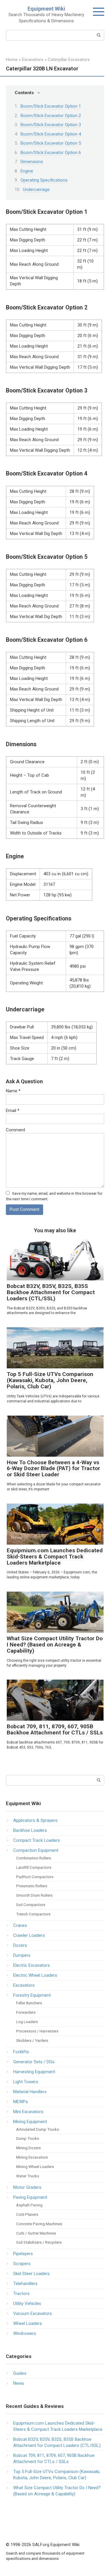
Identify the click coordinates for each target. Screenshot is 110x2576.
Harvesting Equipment (34, 2072)
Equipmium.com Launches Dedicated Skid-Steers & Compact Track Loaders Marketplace (55, 1557)
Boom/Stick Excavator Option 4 (51, 134)
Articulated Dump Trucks (38, 2129)
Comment (16, 1130)
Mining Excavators (32, 2157)
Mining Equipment (30, 2122)
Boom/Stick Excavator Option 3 (51, 125)
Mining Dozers (28, 2148)
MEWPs (21, 2102)
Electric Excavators (32, 1965)
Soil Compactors (31, 1905)
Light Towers (26, 2082)
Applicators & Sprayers (35, 1820)
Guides (20, 2373)
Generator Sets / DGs (34, 2062)
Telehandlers (25, 2284)
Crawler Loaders (29, 1935)
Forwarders (26, 2012)
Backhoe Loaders (30, 1830)
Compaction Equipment (36, 1850)
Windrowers (25, 2333)
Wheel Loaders (28, 2323)
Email (13, 1111)
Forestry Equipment (32, 1995)
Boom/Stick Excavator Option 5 (51, 143)
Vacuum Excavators (33, 2313)
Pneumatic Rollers (32, 1886)
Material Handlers (30, 2092)
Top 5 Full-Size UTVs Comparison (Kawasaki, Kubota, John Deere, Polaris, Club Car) (50, 1380)
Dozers (20, 1945)
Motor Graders (27, 2187)
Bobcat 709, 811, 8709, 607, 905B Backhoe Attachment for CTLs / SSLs (55, 1729)
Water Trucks (28, 2176)
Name (13, 1091)
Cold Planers (27, 2214)
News (19, 2383)
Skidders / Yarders (32, 2040)
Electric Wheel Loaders (35, 1975)
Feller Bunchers (29, 2003)
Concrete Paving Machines (39, 2224)
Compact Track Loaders (37, 1840)
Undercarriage (36, 189)
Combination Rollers (34, 1858)
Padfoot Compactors (35, 1877)
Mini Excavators (28, 2112)
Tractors (21, 2294)
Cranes (20, 1925)
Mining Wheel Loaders (35, 2167)
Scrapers (22, 2264)
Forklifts (21, 2052)
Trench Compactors (33, 1914)
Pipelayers (23, 2254)
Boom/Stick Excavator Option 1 (51, 106)
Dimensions (32, 162)
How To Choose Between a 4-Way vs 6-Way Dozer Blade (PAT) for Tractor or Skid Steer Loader (53, 1469)
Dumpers (22, 1955)
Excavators (24, 1985)
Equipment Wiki (46, 9)
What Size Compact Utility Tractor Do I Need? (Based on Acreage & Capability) (55, 1645)
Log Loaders (27, 2022)
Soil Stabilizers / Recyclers (39, 2242)
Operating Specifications (44, 180)
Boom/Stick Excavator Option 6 (51, 153)
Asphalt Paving (29, 2205)
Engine (27, 171)
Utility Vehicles (27, 2303)
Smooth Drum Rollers (34, 1895)
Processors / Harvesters (37, 2031)
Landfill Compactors (34, 1867)
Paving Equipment (30, 2197)
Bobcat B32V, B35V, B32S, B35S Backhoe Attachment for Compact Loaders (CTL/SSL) (51, 1292)
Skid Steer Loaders (31, 2274)
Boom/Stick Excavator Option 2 (51, 116)
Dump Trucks (28, 2138)
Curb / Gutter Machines (36, 2233)
